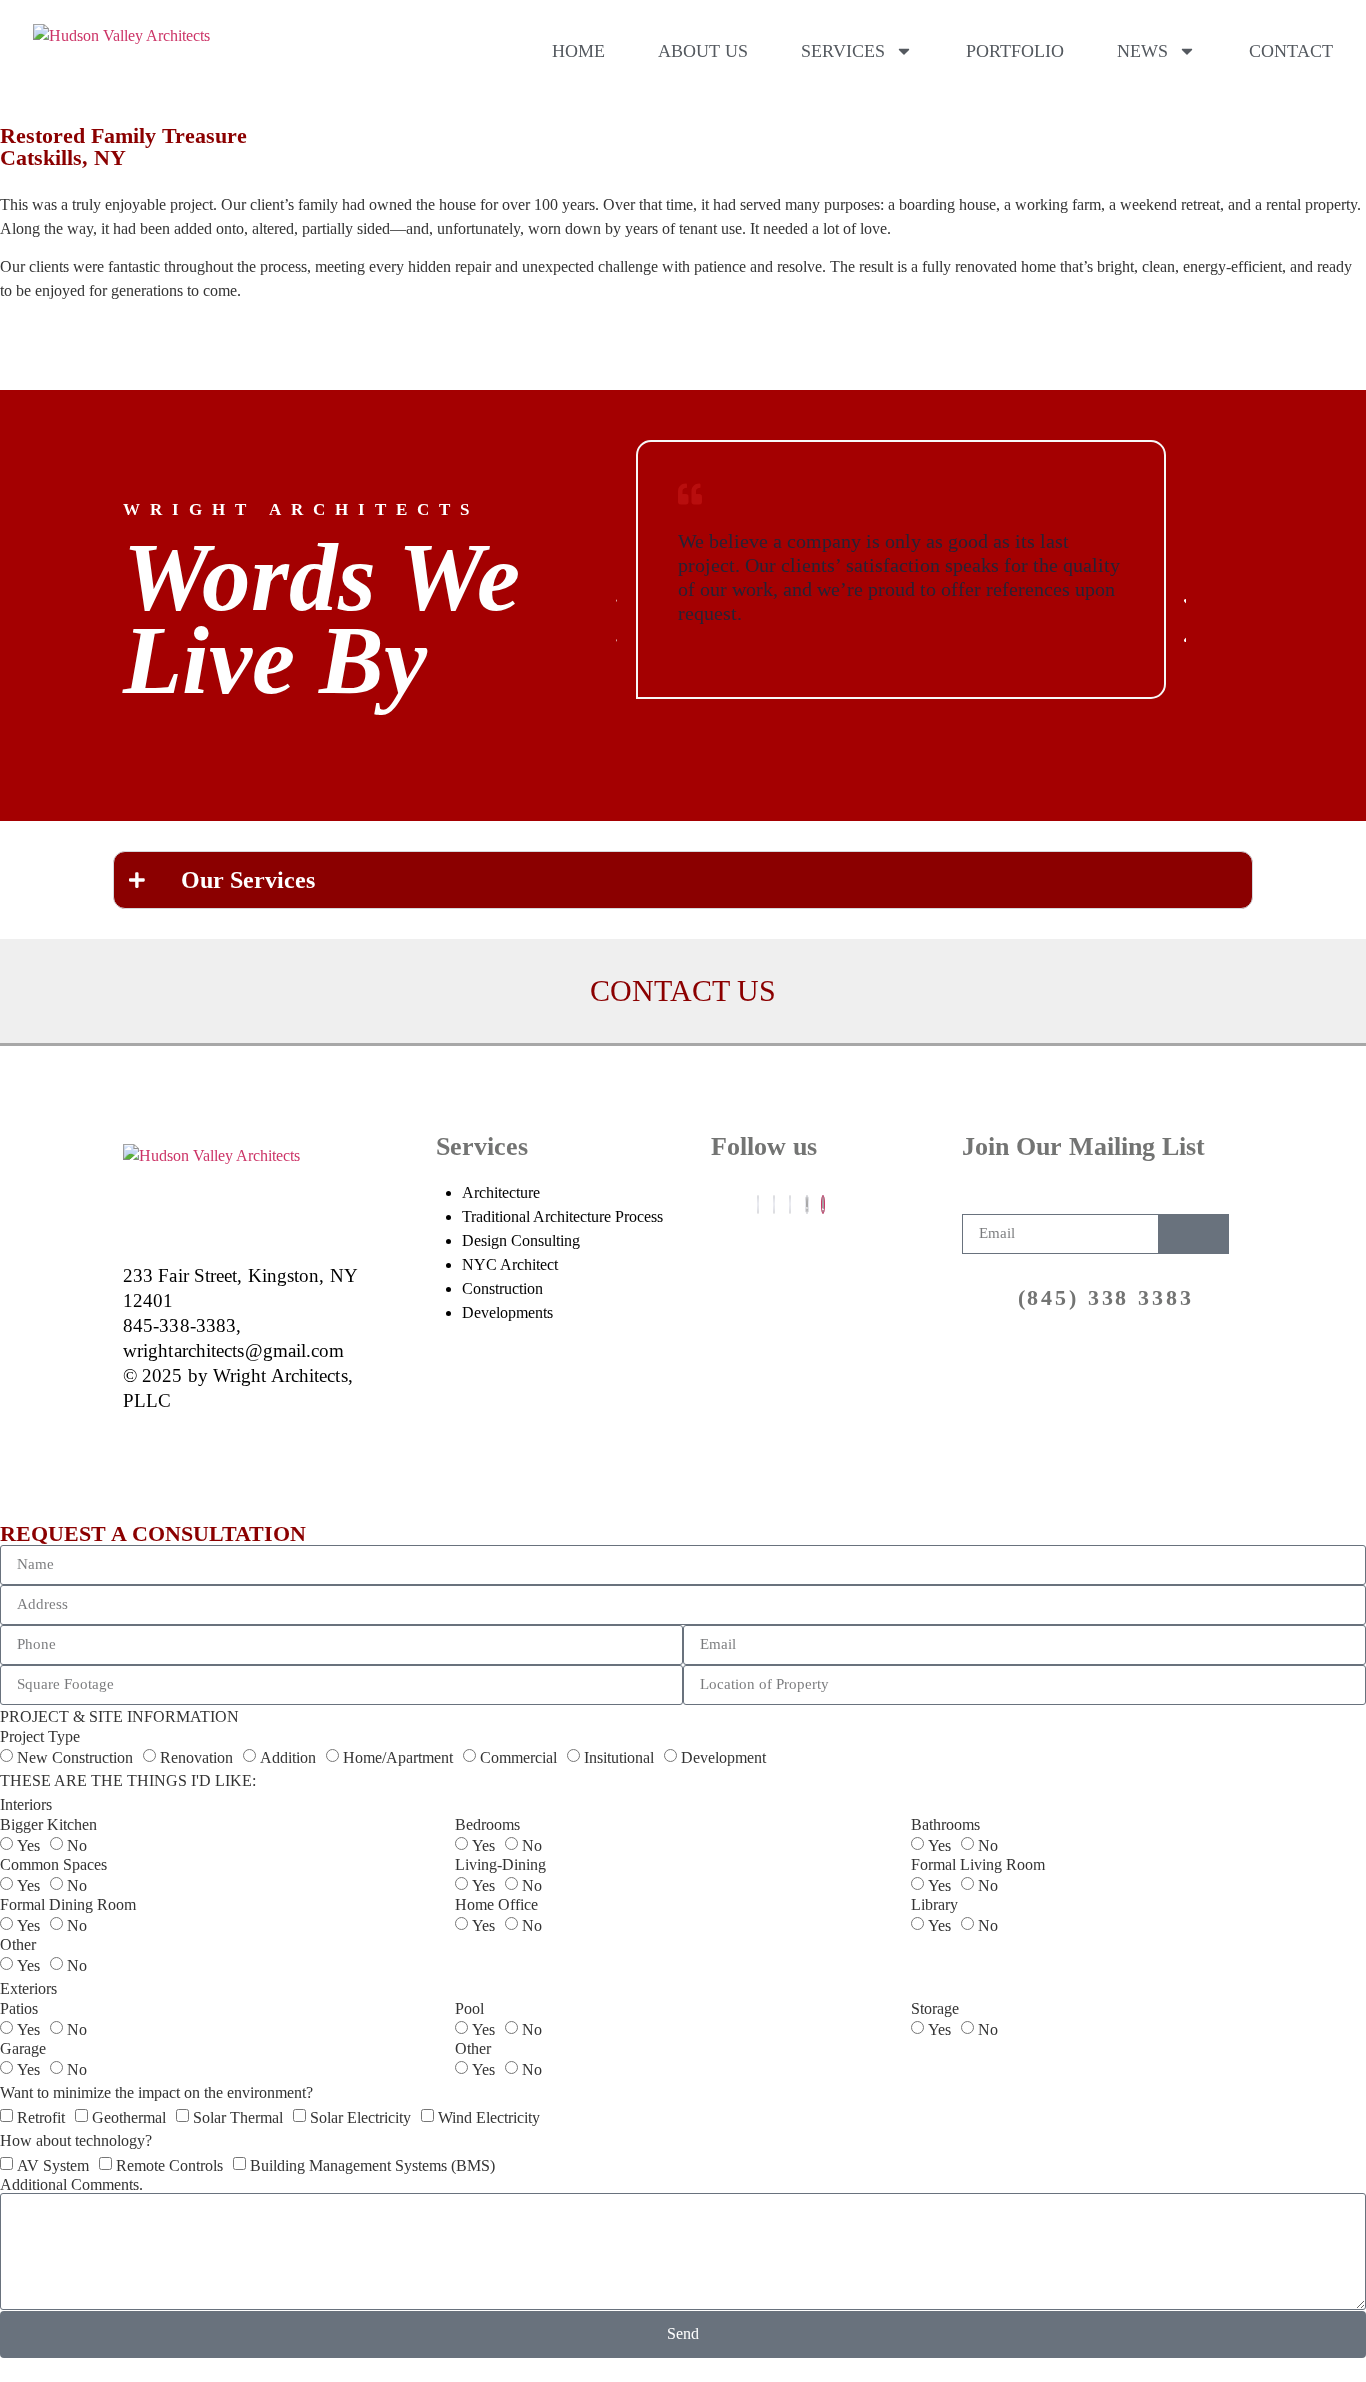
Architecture (501, 1192)
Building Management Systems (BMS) (372, 2165)
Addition (288, 1757)
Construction (502, 1288)
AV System (53, 2165)
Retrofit (41, 2117)
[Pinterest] (807, 1204)
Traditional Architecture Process (562, 1216)
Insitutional (619, 1757)
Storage (935, 2009)
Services (843, 51)
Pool (469, 2009)
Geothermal (129, 2117)
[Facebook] (758, 1204)
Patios (19, 2009)
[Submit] (1194, 1234)
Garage (23, 2049)
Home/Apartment (398, 1757)
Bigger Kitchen (48, 1825)
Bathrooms (945, 1825)
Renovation (196, 1757)
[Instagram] (774, 1204)
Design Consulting (521, 1240)
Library (934, 1905)
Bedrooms (487, 1825)
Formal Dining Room (68, 1905)
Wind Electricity (489, 2117)
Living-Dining (500, 1865)
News (1142, 51)
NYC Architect (510, 1264)
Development (723, 1757)
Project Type (40, 1737)
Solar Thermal (238, 2117)
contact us (683, 990)
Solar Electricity (360, 2117)
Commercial (518, 1757)
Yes (28, 1845)
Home (578, 51)
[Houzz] (823, 1204)
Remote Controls (169, 2165)
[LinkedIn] (790, 1204)
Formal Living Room (978, 1865)
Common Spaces (53, 1865)
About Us (703, 51)
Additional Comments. (71, 2185)
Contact (1291, 51)
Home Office (496, 1905)
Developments (507, 1312)
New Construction (75, 1757)
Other (18, 1945)
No (77, 1845)
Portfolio (1015, 51)
